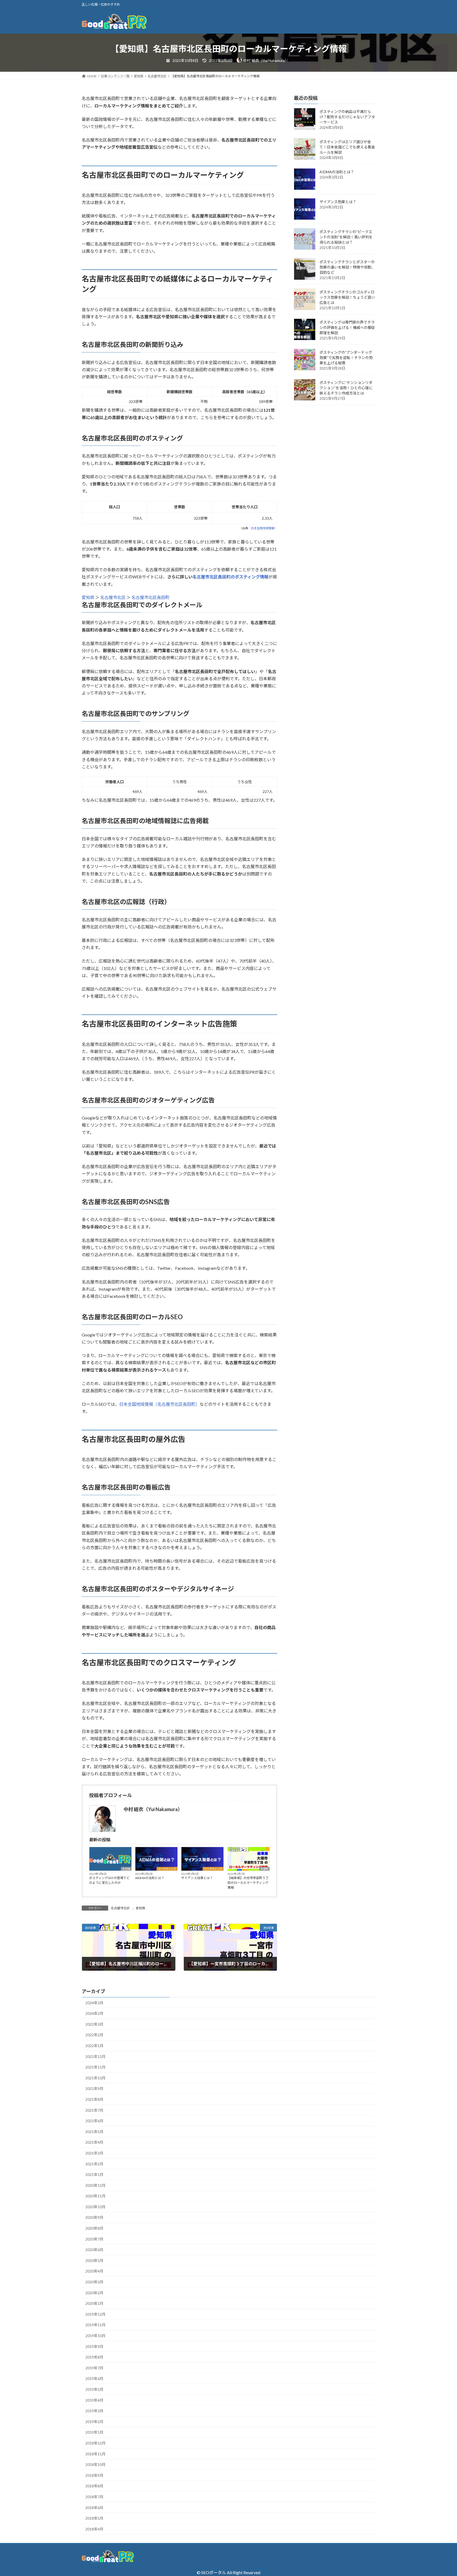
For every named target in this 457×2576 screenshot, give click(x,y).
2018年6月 (94, 2508)
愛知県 (88, 597)
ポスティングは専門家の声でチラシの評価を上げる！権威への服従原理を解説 (347, 328)
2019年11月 (95, 2325)
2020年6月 (94, 2250)
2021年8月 (94, 2099)
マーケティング (167, 1869)
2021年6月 (94, 2121)
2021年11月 (95, 2067)
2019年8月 (94, 2357)
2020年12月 (95, 2185)
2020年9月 (94, 2217)
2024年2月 (94, 2013)
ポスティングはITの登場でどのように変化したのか (109, 1880)
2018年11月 (95, 2454)
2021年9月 (94, 2089)
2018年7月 (94, 2497)
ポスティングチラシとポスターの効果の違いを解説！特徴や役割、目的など (347, 267)
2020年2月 (94, 2293)
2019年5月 (94, 2389)
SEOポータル (214, 2572)
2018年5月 (94, 2518)
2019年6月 (94, 2378)
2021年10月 (95, 2078)
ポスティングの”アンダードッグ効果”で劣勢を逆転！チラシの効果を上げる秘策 (346, 358)
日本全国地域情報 (263, 528)
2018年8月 (94, 2486)
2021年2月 (94, 2164)
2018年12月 (95, 2443)
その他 (126, 1869)
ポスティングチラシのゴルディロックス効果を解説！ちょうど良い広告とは (347, 298)
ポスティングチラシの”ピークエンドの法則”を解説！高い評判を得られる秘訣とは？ (346, 237)
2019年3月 (94, 2411)
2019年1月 (94, 2432)
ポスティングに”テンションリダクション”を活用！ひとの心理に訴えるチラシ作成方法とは (346, 388)
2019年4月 (94, 2400)
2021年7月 (94, 2110)
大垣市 (264, 1869)
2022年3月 (94, 2024)
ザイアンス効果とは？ (197, 1878)
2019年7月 (94, 2368)
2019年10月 (95, 2336)
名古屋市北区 (113, 597)
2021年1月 (94, 2174)
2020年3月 (94, 2282)
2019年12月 (95, 2314)
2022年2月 (94, 2035)
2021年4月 (94, 2142)
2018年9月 (94, 2475)
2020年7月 (94, 2239)
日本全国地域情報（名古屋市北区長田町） (159, 1404)
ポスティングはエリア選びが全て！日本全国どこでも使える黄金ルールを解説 (347, 147)
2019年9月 (94, 2346)
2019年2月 (94, 2422)
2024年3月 (94, 2003)
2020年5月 (94, 2260)
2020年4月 (94, 2271)
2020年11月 (95, 2196)
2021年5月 (94, 2132)
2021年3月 (94, 2153)
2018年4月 (94, 2529)
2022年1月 (94, 2046)
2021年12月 (95, 2056)
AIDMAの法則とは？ (150, 1878)
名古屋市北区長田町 (150, 597)
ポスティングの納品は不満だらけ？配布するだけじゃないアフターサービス (347, 117)
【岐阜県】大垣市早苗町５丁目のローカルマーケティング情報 (248, 1883)
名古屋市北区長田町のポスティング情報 (230, 577)
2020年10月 (95, 2207)
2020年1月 (94, 2303)
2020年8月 (94, 2228)
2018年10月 (95, 2464)
